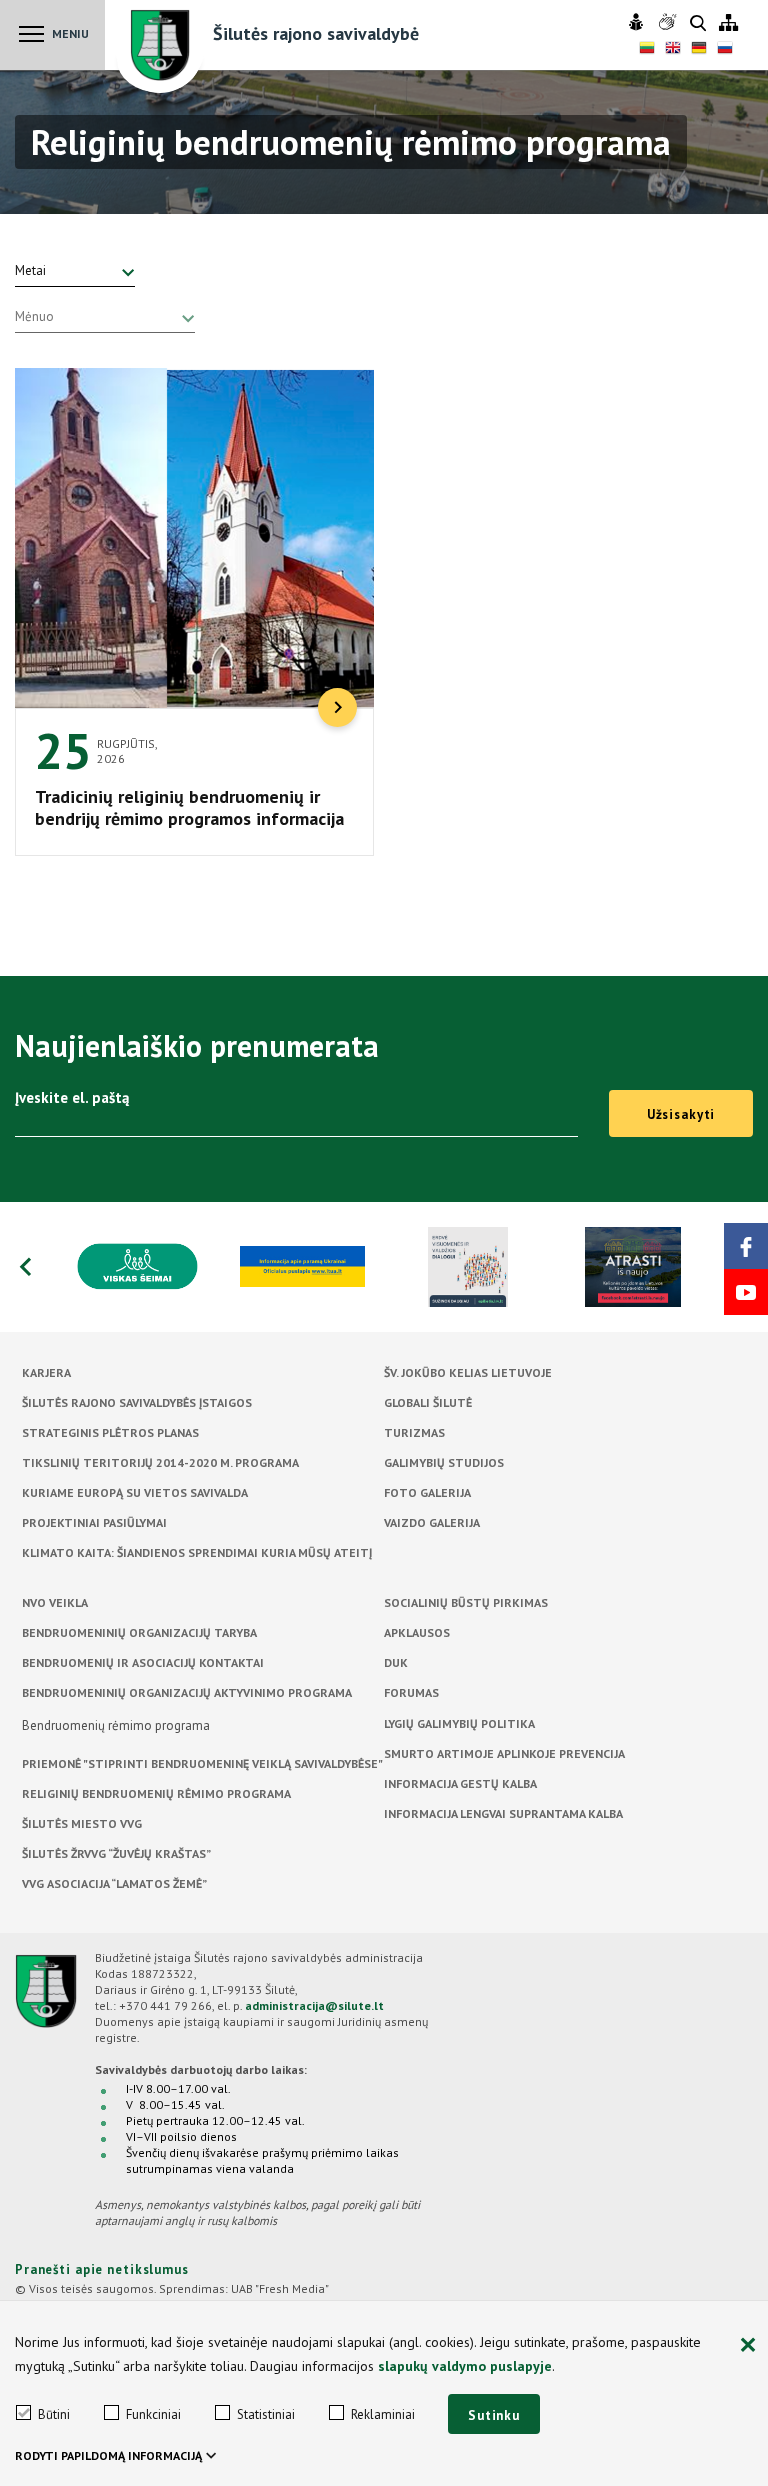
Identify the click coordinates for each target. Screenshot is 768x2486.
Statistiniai (266, 2414)
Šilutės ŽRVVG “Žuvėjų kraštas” (116, 1853)
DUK (396, 1662)
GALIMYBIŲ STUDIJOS (444, 1462)
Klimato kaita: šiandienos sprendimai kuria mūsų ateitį (197, 1552)
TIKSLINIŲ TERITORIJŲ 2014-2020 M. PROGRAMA (160, 1462)
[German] (699, 50)
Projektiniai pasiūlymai (94, 1522)
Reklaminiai (383, 2414)
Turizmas (414, 1432)
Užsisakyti (681, 1114)
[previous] (25, 1267)
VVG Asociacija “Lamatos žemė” (114, 1883)
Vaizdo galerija (432, 1522)
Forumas (411, 1692)
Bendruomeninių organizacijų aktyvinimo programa (187, 1692)
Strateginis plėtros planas (110, 1432)
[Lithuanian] (647, 50)
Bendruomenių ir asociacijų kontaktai (143, 1662)
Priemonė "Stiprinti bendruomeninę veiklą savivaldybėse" (202, 1763)
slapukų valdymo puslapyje (465, 2366)
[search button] (698, 24)
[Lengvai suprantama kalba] (638, 23)
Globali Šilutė (428, 1402)
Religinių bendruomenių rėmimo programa (156, 1793)
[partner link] (137, 1267)
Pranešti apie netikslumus (102, 2269)
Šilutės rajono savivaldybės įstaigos (137, 1402)
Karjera (46, 1372)
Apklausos (417, 1632)
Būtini (54, 2414)
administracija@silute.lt (314, 2005)
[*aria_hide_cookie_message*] (748, 2346)
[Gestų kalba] (669, 23)
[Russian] (725, 50)
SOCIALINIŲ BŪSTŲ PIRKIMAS (466, 1602)
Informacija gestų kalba (460, 1783)
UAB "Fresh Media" (280, 2288)
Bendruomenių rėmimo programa (116, 1725)
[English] (673, 50)
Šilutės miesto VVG (82, 1823)
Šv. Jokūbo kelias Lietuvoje (468, 1372)
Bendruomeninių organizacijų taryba (139, 1632)
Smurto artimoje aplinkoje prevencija (504, 1753)
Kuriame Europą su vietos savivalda (135, 1492)
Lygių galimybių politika (459, 1723)
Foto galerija (427, 1492)
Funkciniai (153, 2414)
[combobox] (75, 271)
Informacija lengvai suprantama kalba (503, 1813)
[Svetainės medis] (728, 23)
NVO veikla (55, 1602)
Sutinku (494, 2415)
